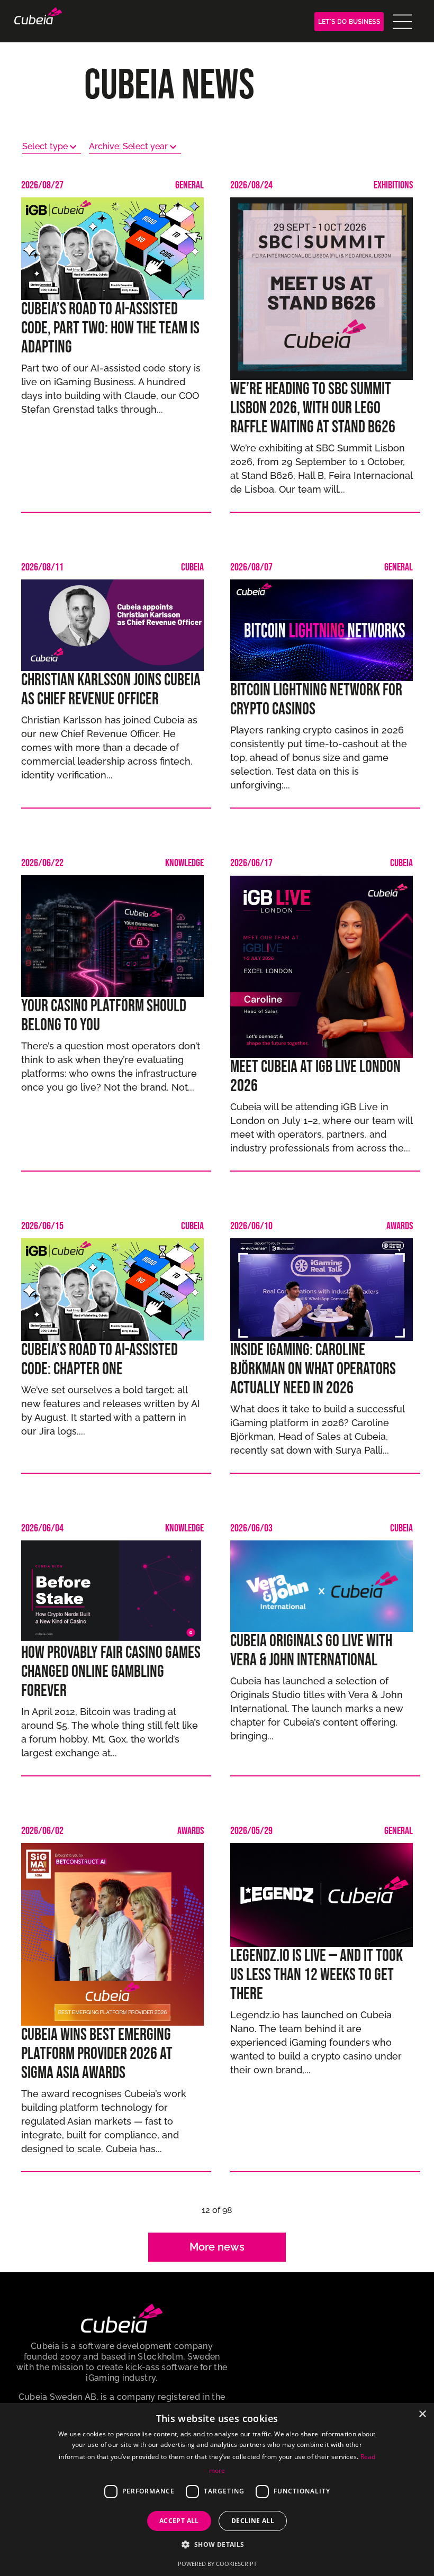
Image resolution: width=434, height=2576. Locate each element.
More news (217, 2247)
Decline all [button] (253, 2521)
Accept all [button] (179, 2521)
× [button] (422, 2414)
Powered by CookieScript (217, 2564)
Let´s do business (349, 22)
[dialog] (217, 2489)
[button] (217, 2544)
